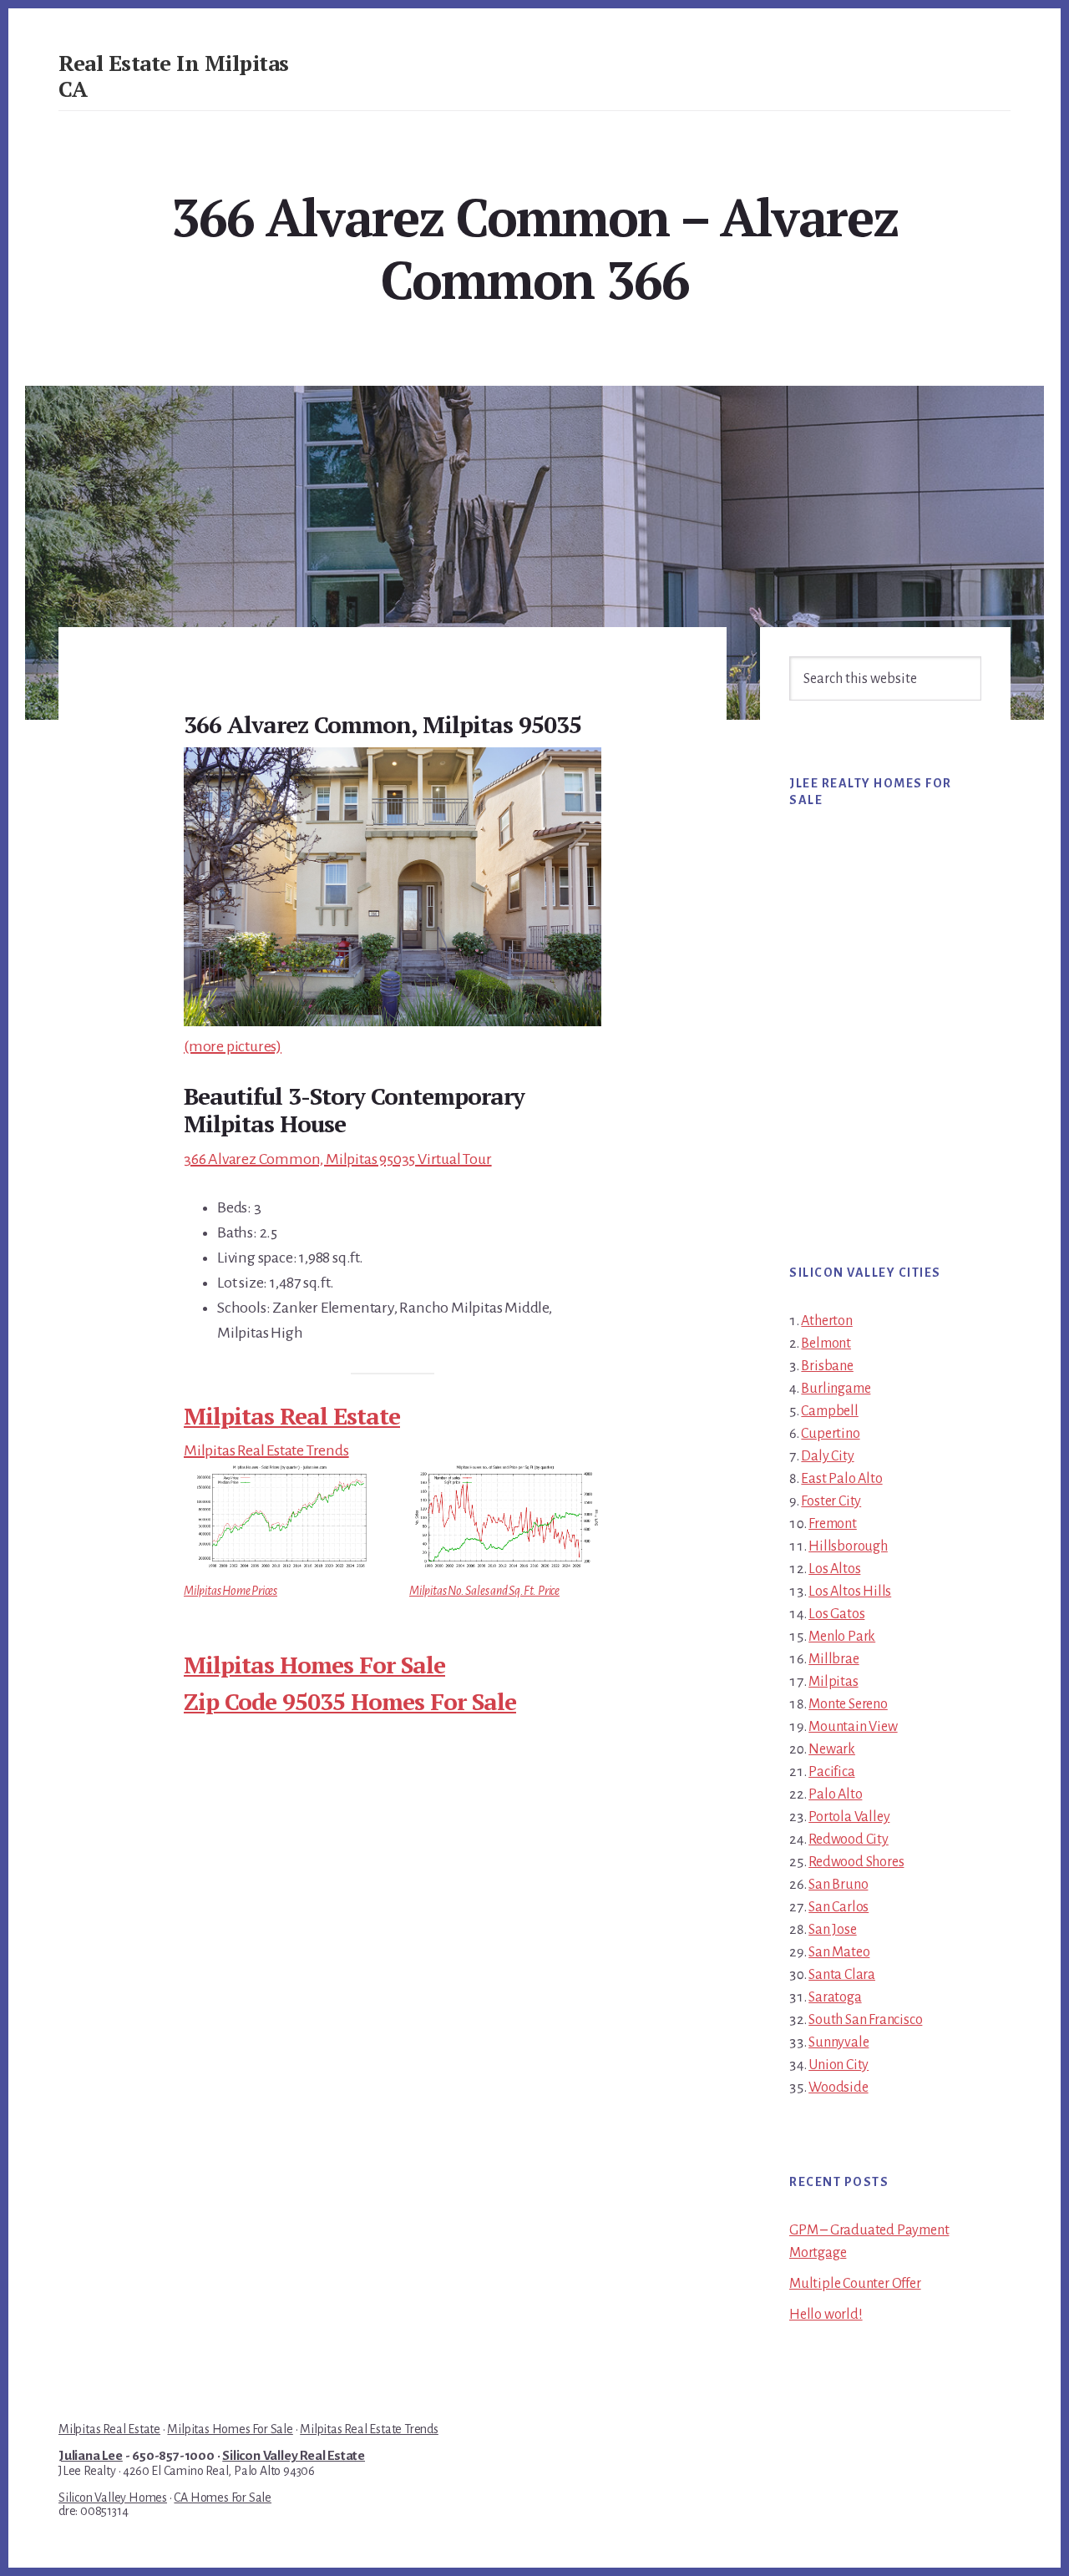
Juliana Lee (91, 2456)
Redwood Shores (856, 1862)
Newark (832, 1749)
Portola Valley (849, 1817)
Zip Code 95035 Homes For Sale (350, 1701)
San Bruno (838, 1885)
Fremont (833, 1524)
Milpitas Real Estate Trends (266, 1450)
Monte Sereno (848, 1704)
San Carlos (838, 1907)
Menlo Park (842, 1637)
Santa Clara (842, 1975)
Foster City (831, 1501)
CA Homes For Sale (223, 2498)
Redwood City (849, 1840)
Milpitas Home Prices (231, 1591)
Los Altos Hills (850, 1592)
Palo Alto (835, 1794)
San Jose (832, 1930)
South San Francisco (865, 2020)
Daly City (827, 1456)
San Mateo (839, 1952)
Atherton (826, 1321)
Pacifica (831, 1772)
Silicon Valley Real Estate (294, 2456)
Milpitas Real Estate (292, 1416)
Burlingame (836, 1389)
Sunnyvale (838, 2042)
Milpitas (833, 1682)
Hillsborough (848, 1546)
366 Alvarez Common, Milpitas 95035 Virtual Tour (338, 1159)
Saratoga (835, 1997)
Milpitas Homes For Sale (314, 1665)
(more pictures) (233, 1046)
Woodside (838, 2088)
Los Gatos (836, 1614)
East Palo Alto (841, 1479)
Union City (838, 2065)
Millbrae (833, 1659)
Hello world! (826, 2315)
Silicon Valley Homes (113, 2498)
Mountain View (853, 1727)
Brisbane (827, 1366)
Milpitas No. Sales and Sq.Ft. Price (484, 1591)
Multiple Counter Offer (855, 2284)
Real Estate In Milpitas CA (174, 76)
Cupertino (830, 1434)
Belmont (826, 1344)
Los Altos (834, 1569)
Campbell (829, 1411)
